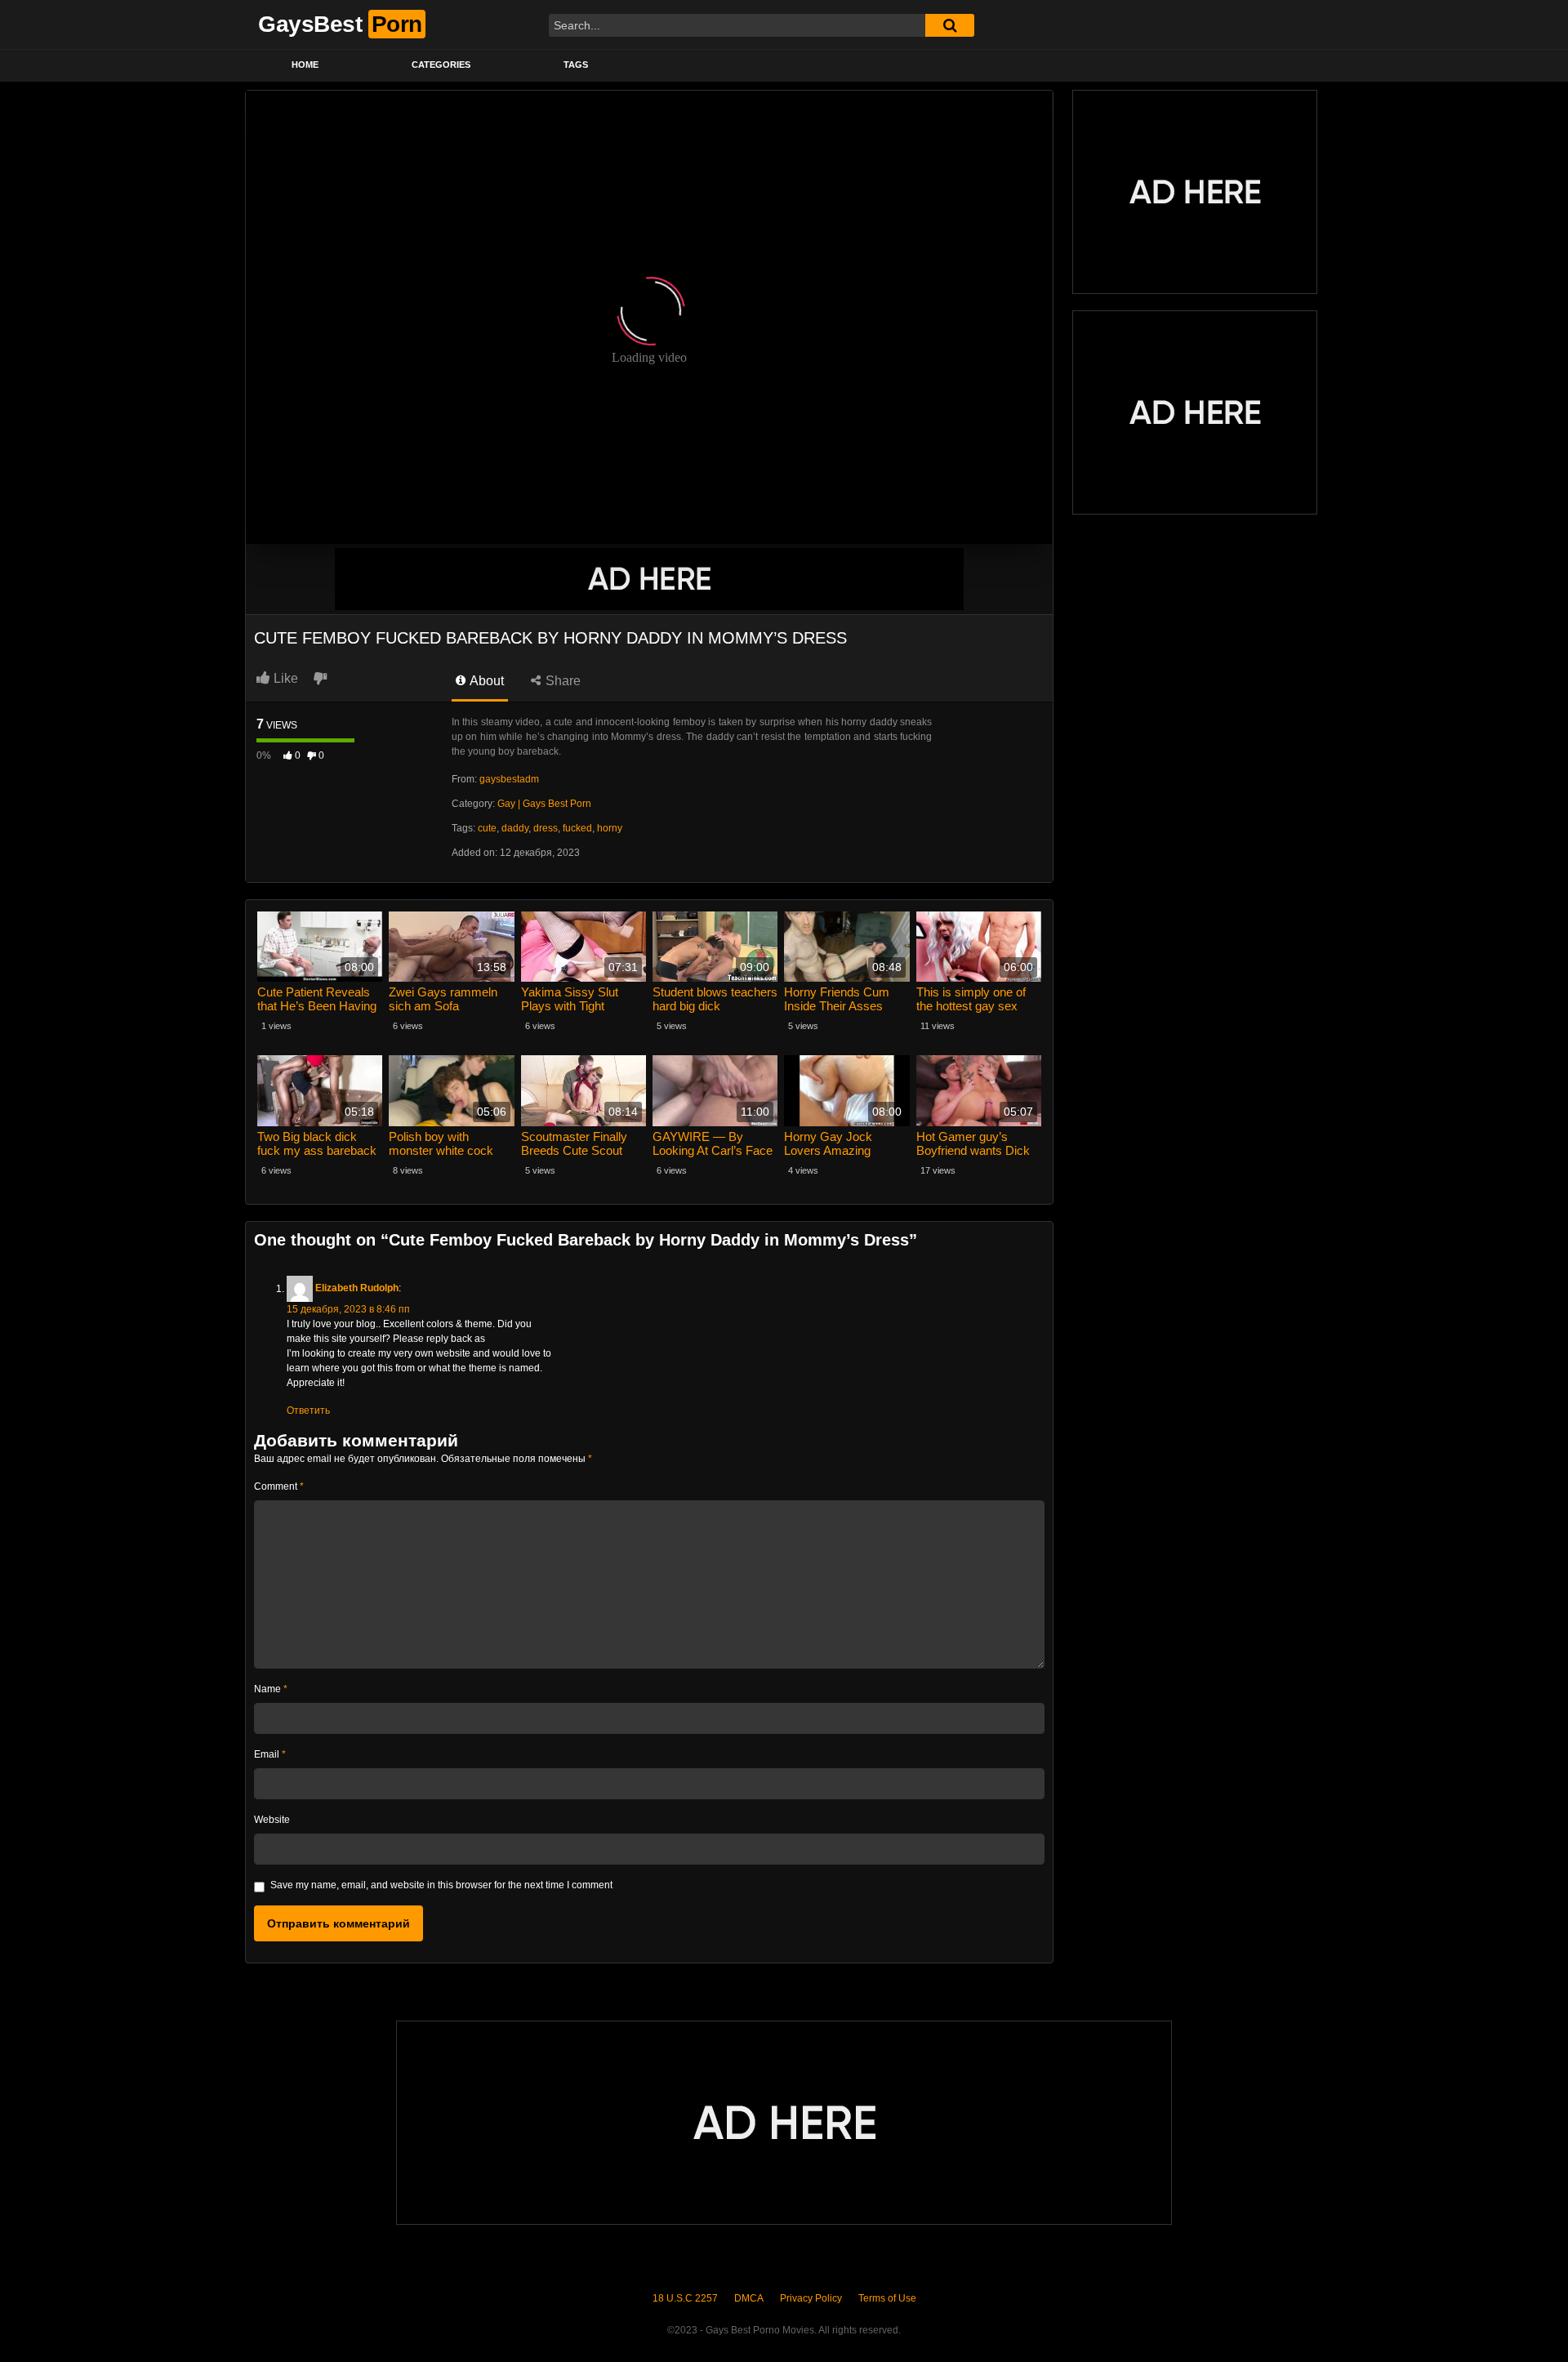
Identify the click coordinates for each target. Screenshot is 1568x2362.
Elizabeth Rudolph (357, 1289)
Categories (441, 65)
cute (487, 828)
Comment (279, 1486)
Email (270, 1754)
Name (271, 1689)
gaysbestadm (509, 779)
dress (546, 828)
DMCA (749, 2298)
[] (950, 25)
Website (272, 1820)
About (486, 681)
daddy (515, 828)
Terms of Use (887, 2298)
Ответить (308, 1411)
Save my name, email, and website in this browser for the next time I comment (441, 1885)
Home (305, 65)
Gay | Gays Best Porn (544, 804)
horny (610, 828)
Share (561, 681)
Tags (576, 65)
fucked (577, 828)
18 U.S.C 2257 (685, 2298)
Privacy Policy (811, 2298)
